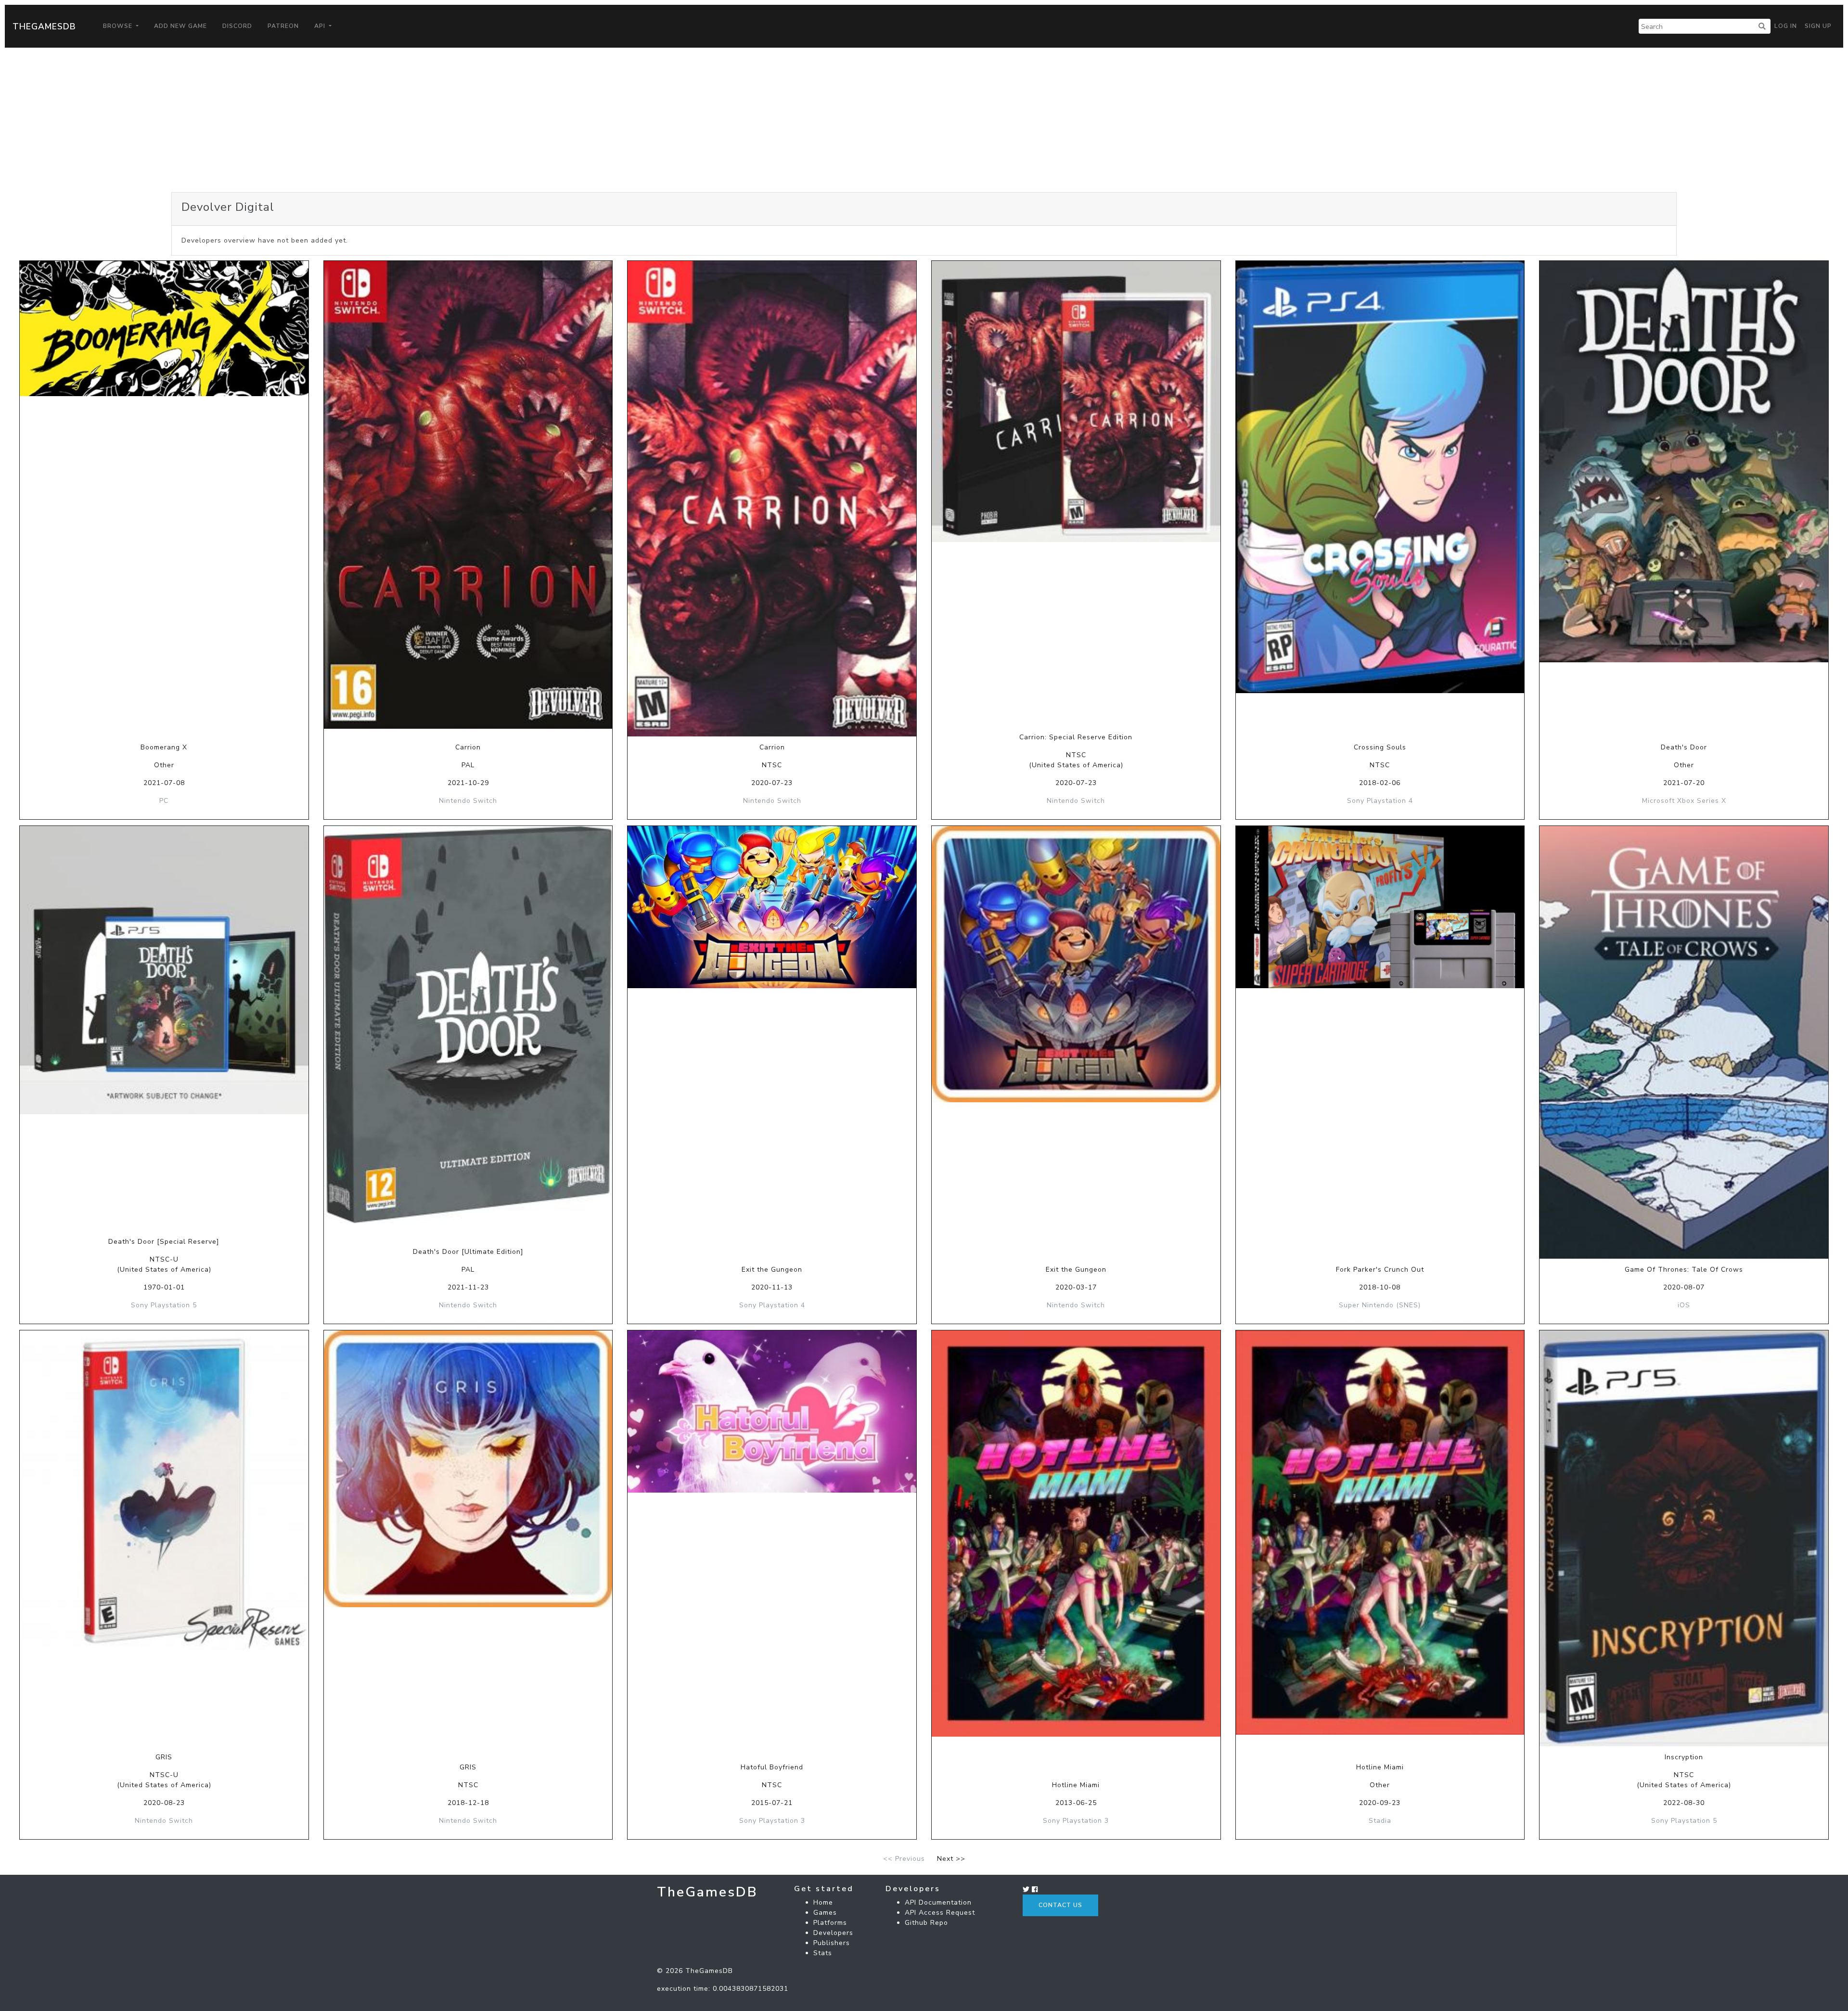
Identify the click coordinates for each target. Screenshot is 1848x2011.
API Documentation (938, 1902)
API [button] (321, 26)
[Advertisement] (924, 120)
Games (825, 1913)
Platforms (830, 1923)
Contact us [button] (1060, 1905)
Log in (1786, 26)
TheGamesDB (44, 26)
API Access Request (940, 1913)
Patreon (283, 26)
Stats (823, 1953)
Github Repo (926, 1923)
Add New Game (180, 26)
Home (823, 1902)
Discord (237, 26)
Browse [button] (119, 26)
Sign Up (1818, 26)
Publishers (832, 1943)
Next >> (951, 1859)
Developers (833, 1933)
